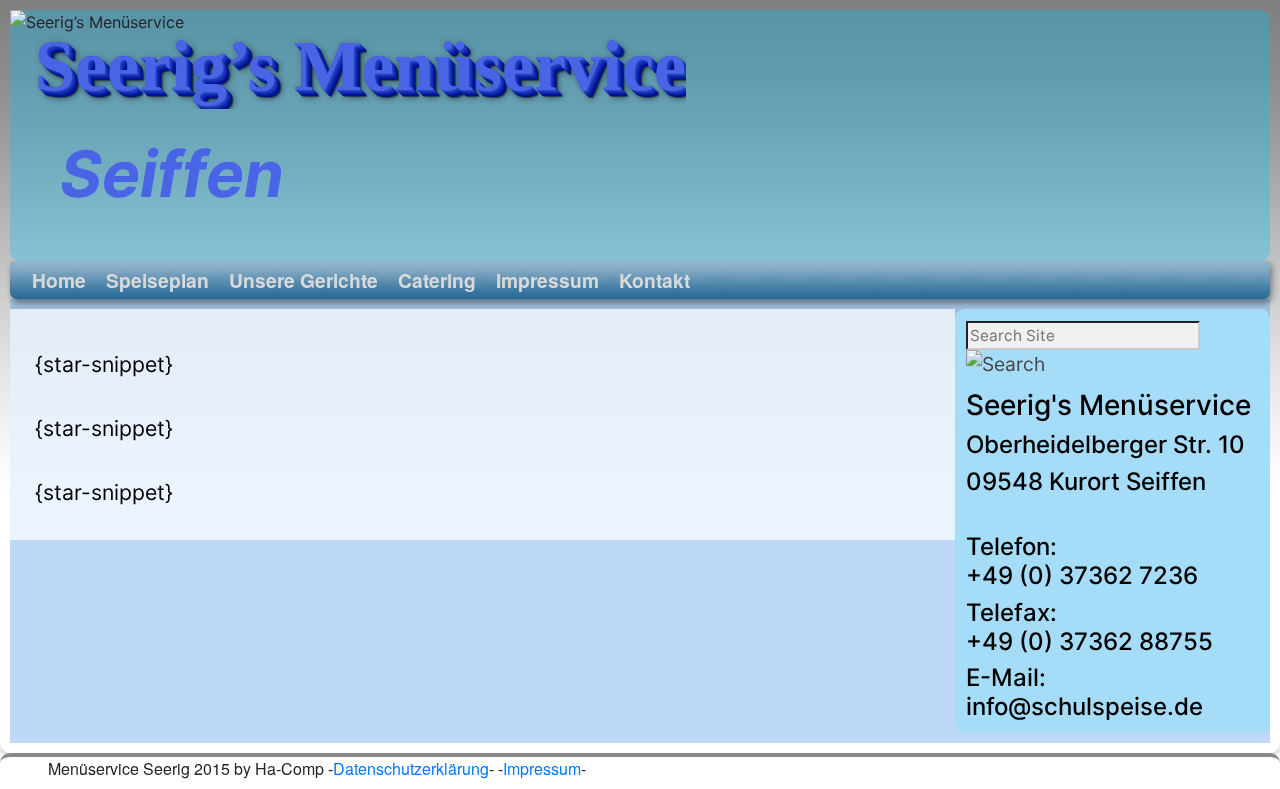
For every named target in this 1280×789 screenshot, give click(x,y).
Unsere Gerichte (303, 280)
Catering (437, 280)
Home (59, 280)
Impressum (547, 280)
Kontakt (654, 280)
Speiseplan (157, 280)
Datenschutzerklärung (411, 768)
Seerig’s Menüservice (360, 66)
